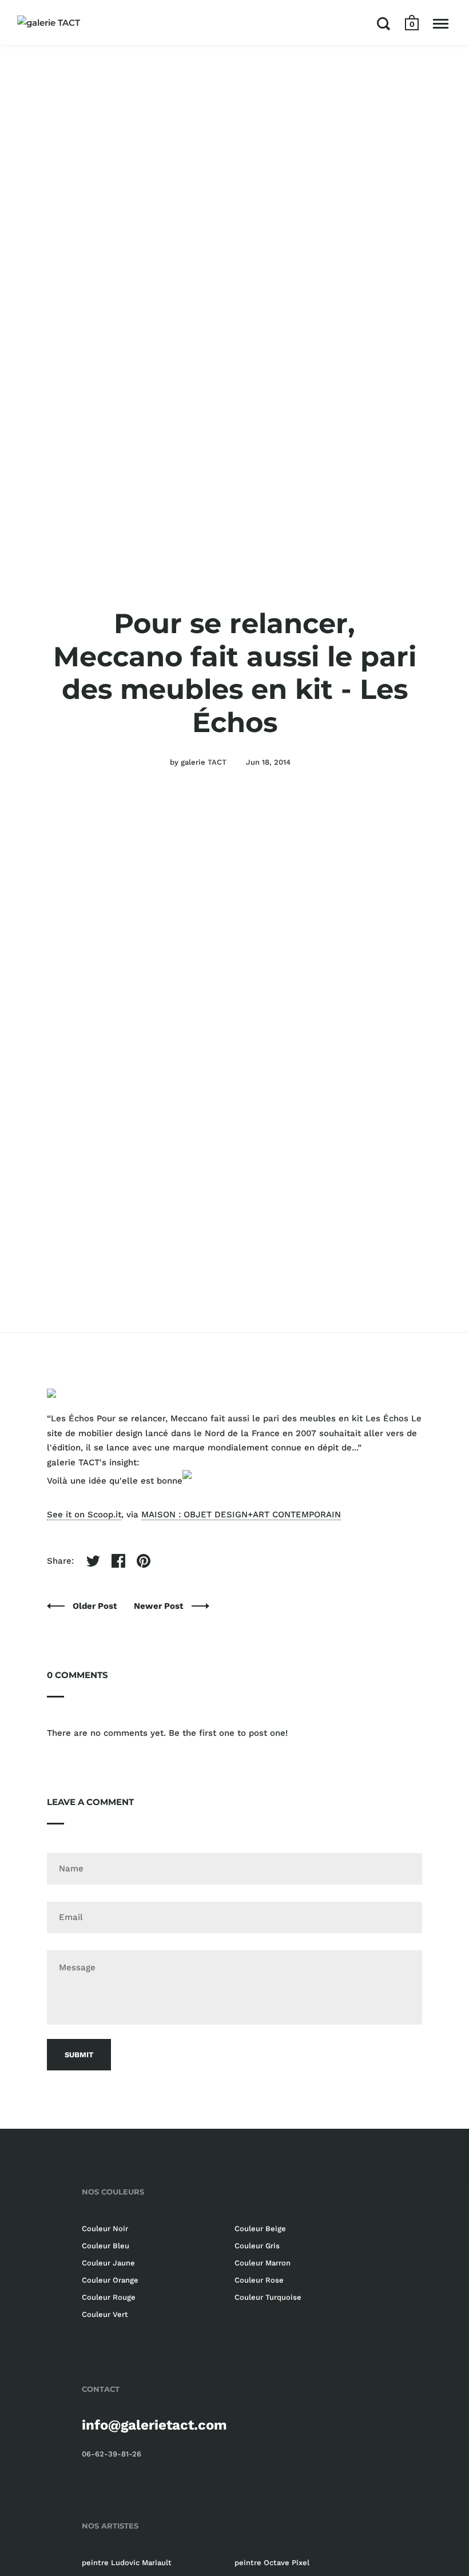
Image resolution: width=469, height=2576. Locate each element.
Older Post (96, 1606)
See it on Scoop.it (84, 1514)
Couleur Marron (263, 2263)
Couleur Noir (105, 2229)
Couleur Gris (257, 2246)
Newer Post (160, 1606)
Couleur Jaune (108, 2263)
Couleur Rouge (109, 2297)
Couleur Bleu (106, 2246)
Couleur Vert (105, 2314)
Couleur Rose (259, 2280)
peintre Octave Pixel (272, 2563)
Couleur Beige (260, 2229)
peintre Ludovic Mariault (127, 2563)
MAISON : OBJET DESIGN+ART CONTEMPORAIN (241, 1514)
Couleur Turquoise (268, 2297)
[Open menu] (441, 23)
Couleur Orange (110, 2280)
